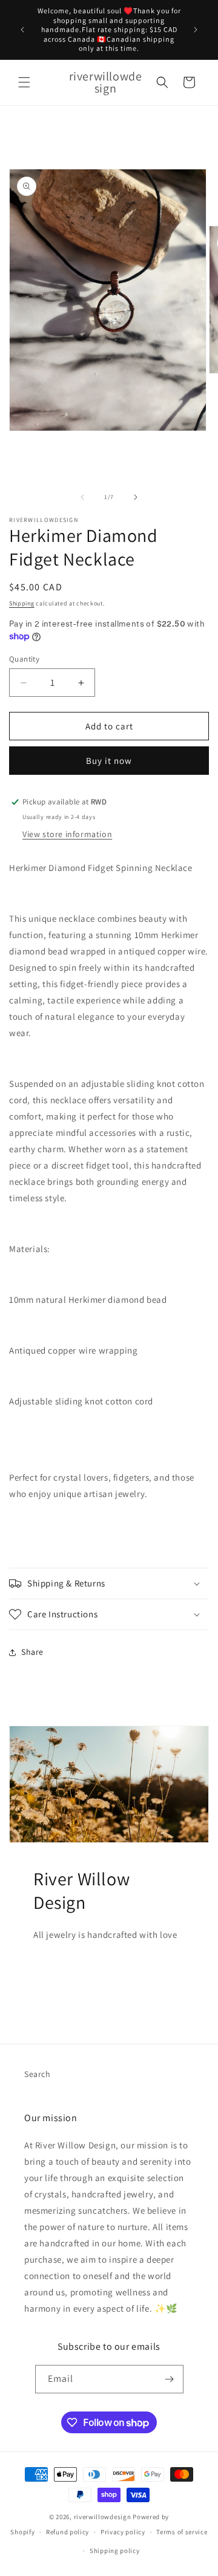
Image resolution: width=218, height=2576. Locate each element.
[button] (24, 82)
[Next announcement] (196, 30)
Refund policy (68, 2532)
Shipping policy (115, 2551)
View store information (67, 834)
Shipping (22, 603)
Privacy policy (123, 2532)
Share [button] (32, 1652)
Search (38, 2074)
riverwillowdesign (103, 2517)
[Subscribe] (170, 2379)
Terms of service (182, 2532)
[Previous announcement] (22, 30)
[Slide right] (136, 497)
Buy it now (109, 761)
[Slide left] (82, 497)
